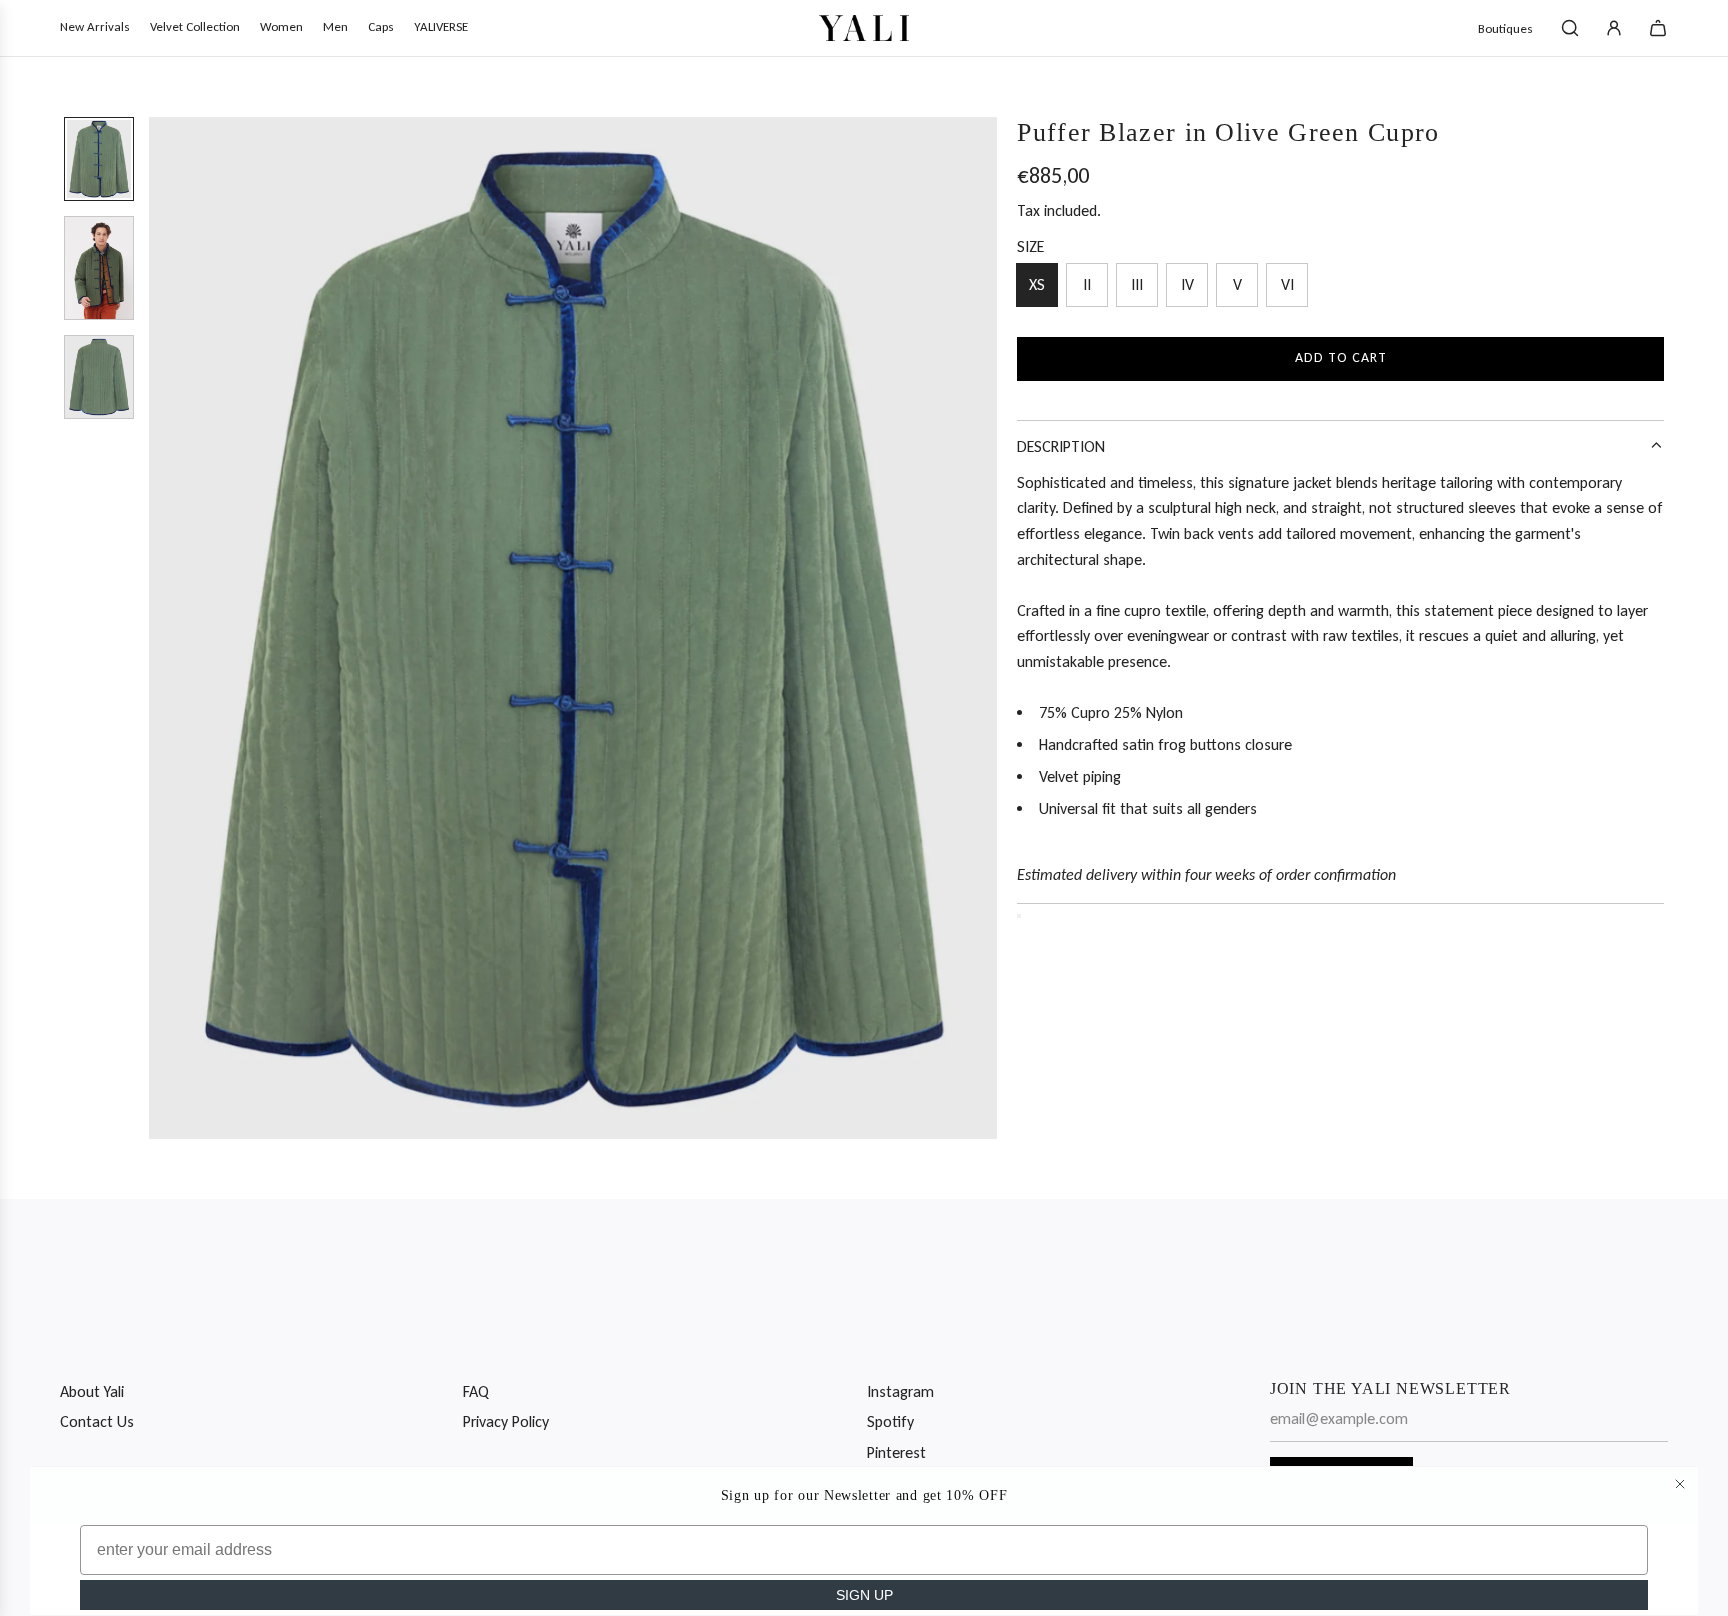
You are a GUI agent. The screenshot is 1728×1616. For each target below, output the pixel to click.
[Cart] (1658, 28)
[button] (165, 628)
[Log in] (1614, 28)
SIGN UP (864, 1595)
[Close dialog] (1680, 1484)
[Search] (1570, 28)
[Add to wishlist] (1019, 916)
